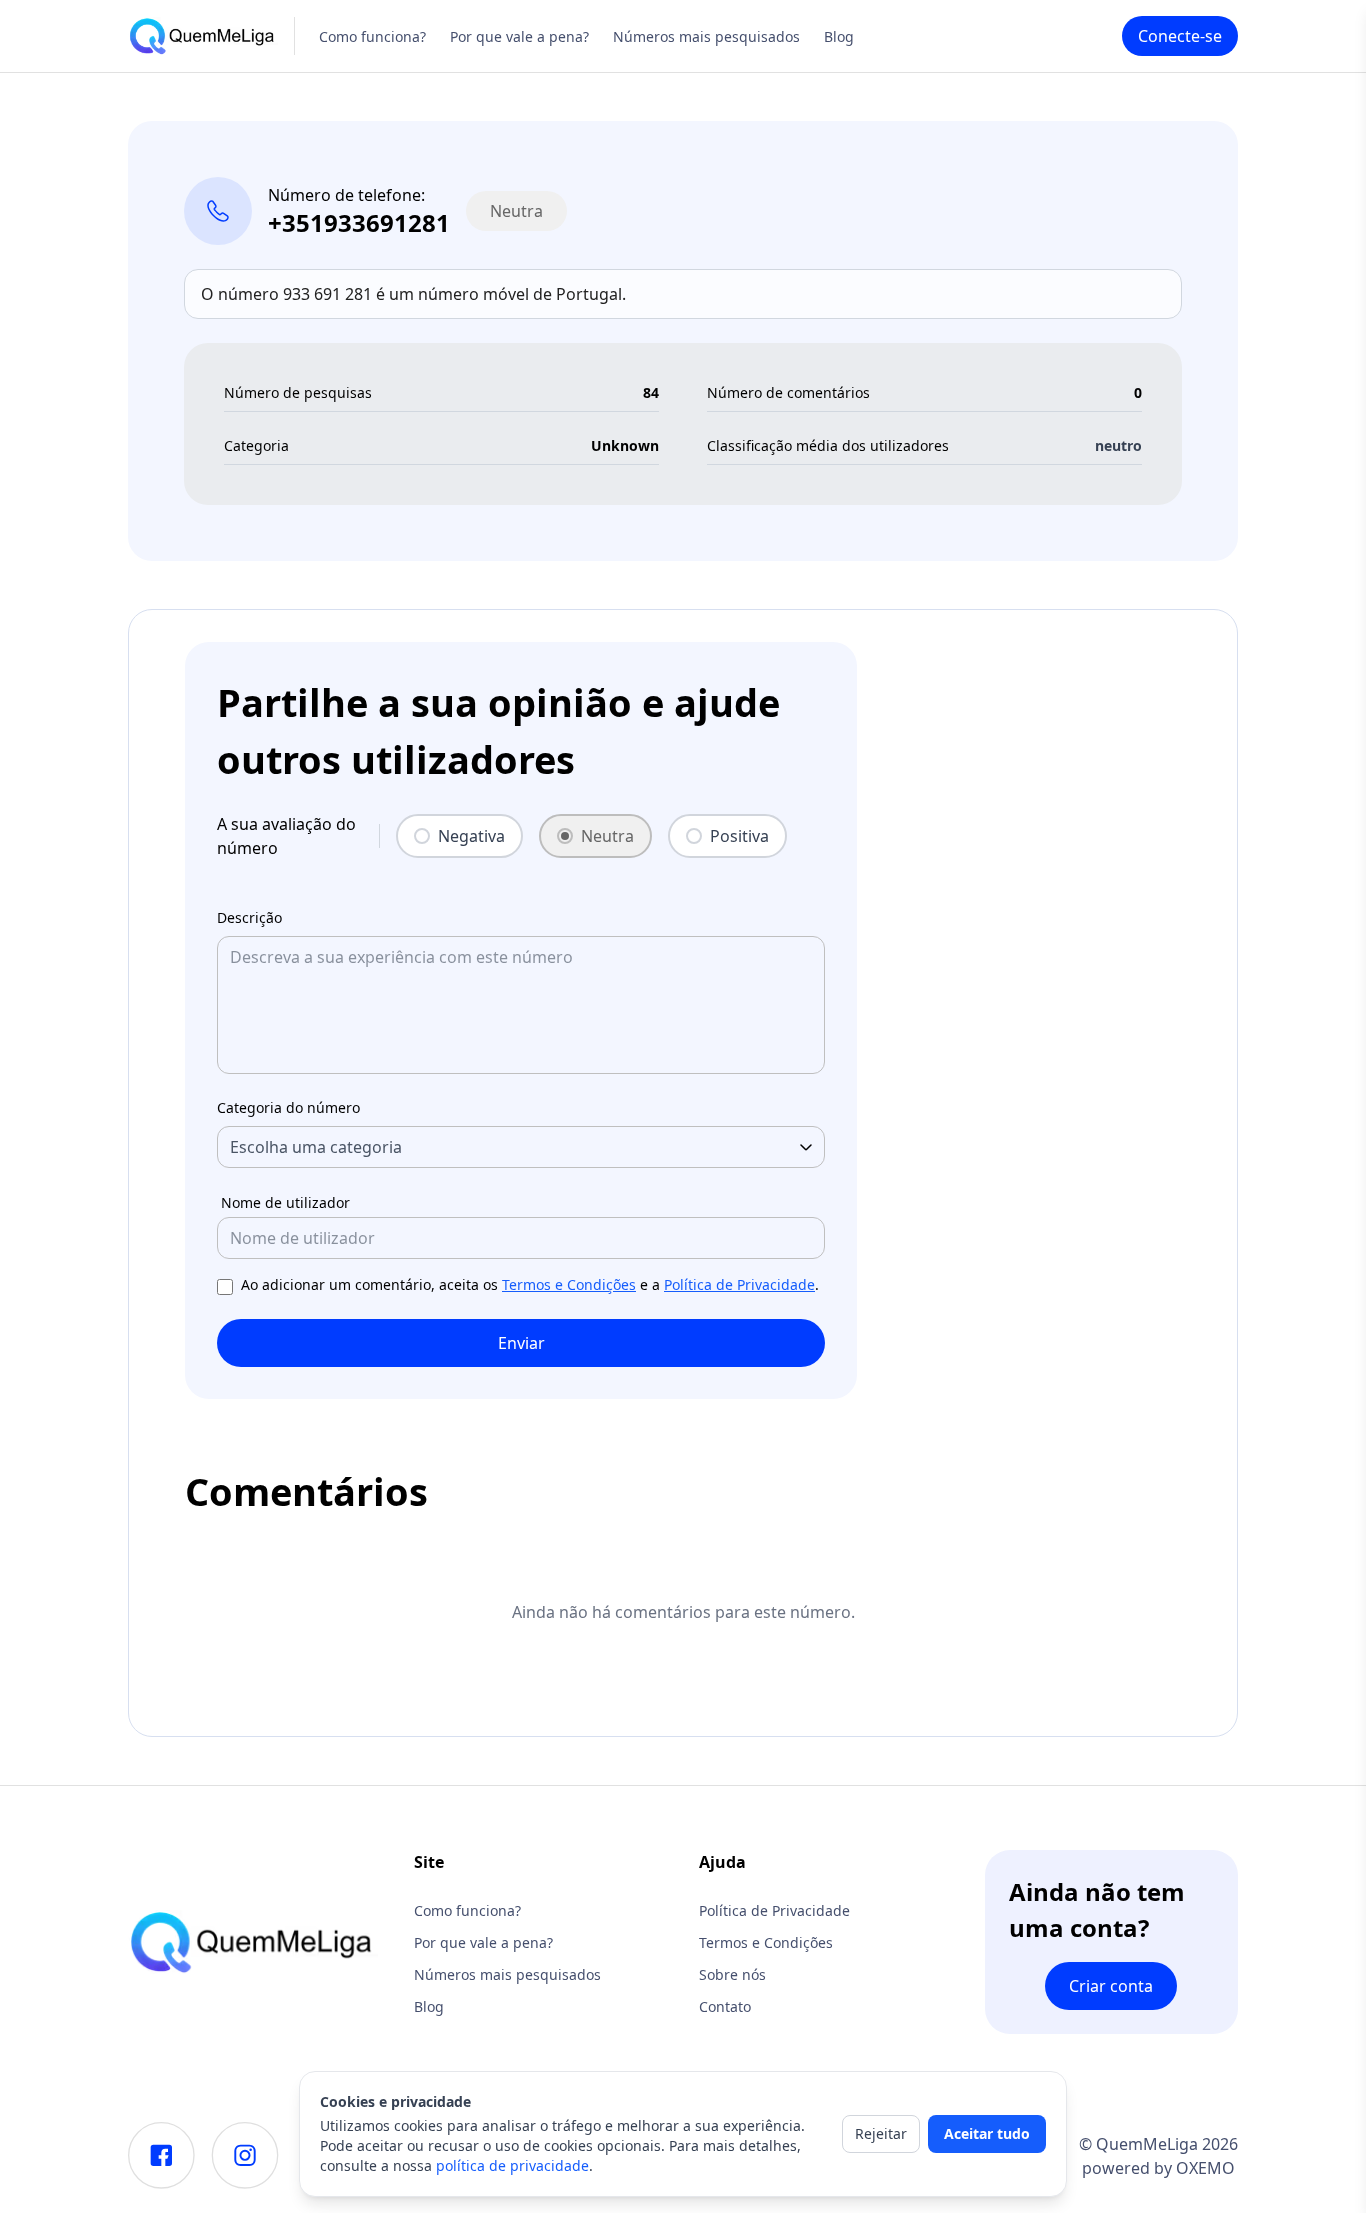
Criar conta (1111, 1986)
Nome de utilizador (285, 1202)
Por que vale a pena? (519, 36)
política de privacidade (512, 2165)
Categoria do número (288, 1107)
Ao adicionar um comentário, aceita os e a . (530, 1284)
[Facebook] (161, 2155)
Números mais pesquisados (706, 36)
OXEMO (1205, 2168)
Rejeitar (881, 2133)
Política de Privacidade (739, 1284)
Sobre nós (732, 1974)
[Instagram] (245, 2155)
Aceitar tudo (987, 2133)
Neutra (607, 836)
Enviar (521, 1343)
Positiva (739, 836)
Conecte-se (1180, 36)
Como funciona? (372, 36)
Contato (725, 2006)
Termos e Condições (569, 1284)
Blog (839, 36)
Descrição (249, 917)
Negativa (471, 836)
